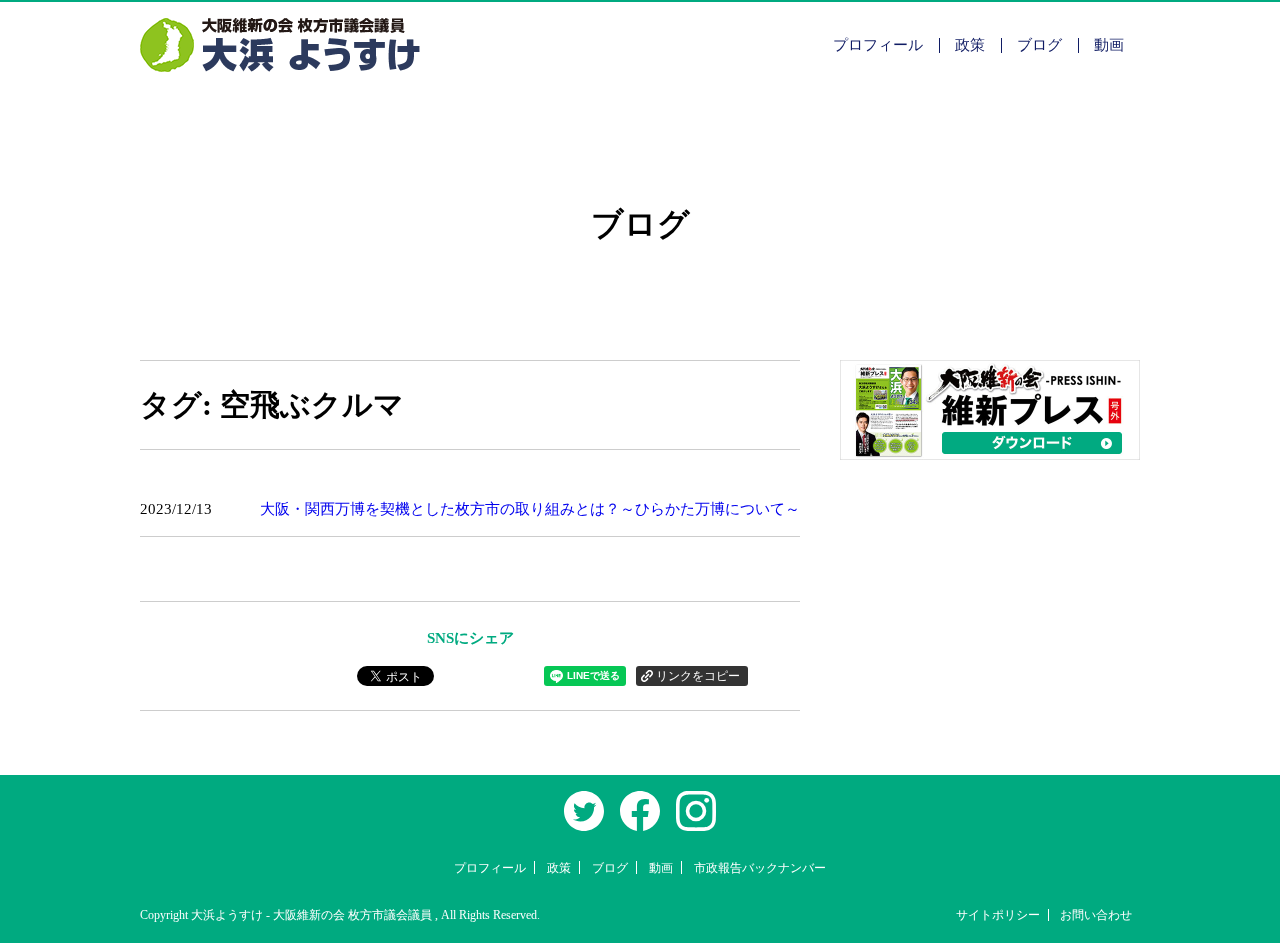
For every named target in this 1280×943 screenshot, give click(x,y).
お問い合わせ (1096, 915)
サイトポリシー (998, 915)
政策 (970, 45)
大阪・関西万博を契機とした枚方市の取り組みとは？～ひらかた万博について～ (530, 509)
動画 (1109, 45)
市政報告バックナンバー (760, 868)
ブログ (1039, 45)
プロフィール (878, 45)
